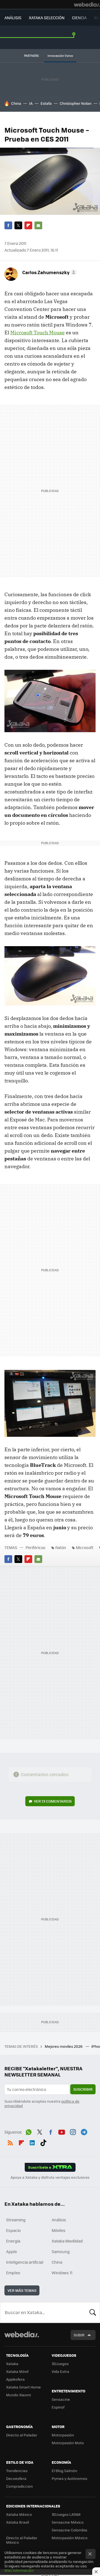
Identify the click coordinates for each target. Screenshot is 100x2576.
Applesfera (15, 2379)
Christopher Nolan (76, 103)
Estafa (46, 103)
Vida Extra (60, 2371)
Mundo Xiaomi (18, 2395)
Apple (12, 2251)
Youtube (62, 2131)
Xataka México (19, 2514)
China (16, 103)
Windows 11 (62, 2273)
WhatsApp (29, 2131)
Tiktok (43, 2142)
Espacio (13, 2230)
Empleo (13, 2273)
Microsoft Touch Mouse (37, 333)
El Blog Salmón (64, 2471)
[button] (49, 272)
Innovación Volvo (60, 56)
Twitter (18, 225)
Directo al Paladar (22, 2435)
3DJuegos (60, 2364)
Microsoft (85, 1547)
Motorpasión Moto (68, 2443)
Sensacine (61, 2399)
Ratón (61, 1547)
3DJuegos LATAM (66, 2514)
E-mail (38, 225)
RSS (10, 2142)
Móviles (59, 2230)
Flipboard (28, 225)
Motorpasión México (70, 2538)
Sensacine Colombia (69, 2530)
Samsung (61, 2251)
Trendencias (17, 2471)
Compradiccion (19, 2486)
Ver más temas (22, 2290)
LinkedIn (32, 2142)
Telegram (84, 2131)
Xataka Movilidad (67, 2241)
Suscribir (83, 2089)
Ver (53, 1801)
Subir (79, 2335)
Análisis (59, 2220)
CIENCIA (79, 18)
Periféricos (36, 1547)
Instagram (73, 2131)
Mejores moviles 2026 (64, 2046)
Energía (13, 2241)
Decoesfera (16, 2478)
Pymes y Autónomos (69, 2478)
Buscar (93, 2312)
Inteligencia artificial (25, 2262)
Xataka (12, 2364)
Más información (19, 2570)
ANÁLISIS (13, 18)
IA (31, 103)
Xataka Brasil (17, 2522)
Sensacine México (68, 2522)
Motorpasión (63, 2435)
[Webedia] (87, 4)
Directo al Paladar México (22, 2540)
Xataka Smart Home (23, 2387)
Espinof (58, 2407)
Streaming (16, 2220)
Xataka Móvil (17, 2371)
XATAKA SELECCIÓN (47, 18)
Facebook (8, 225)
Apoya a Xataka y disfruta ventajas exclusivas (50, 2177)
